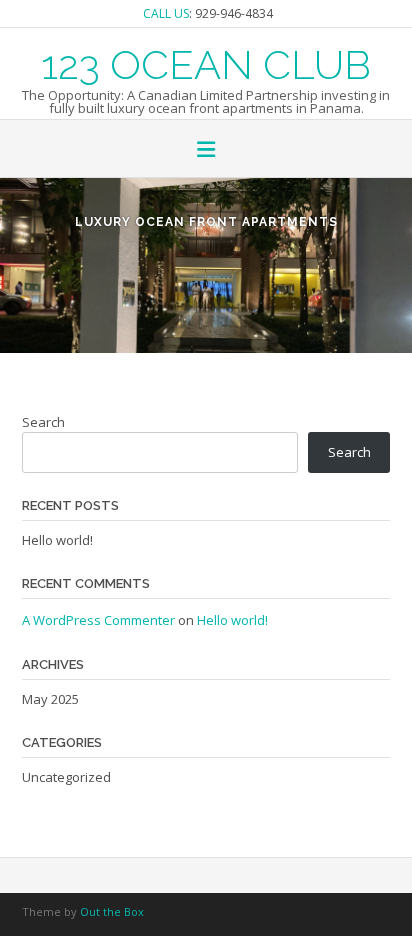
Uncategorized (66, 777)
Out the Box (112, 911)
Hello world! (57, 540)
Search (43, 422)
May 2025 (50, 699)
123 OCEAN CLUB (206, 63)
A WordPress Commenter (98, 620)
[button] (206, 151)
